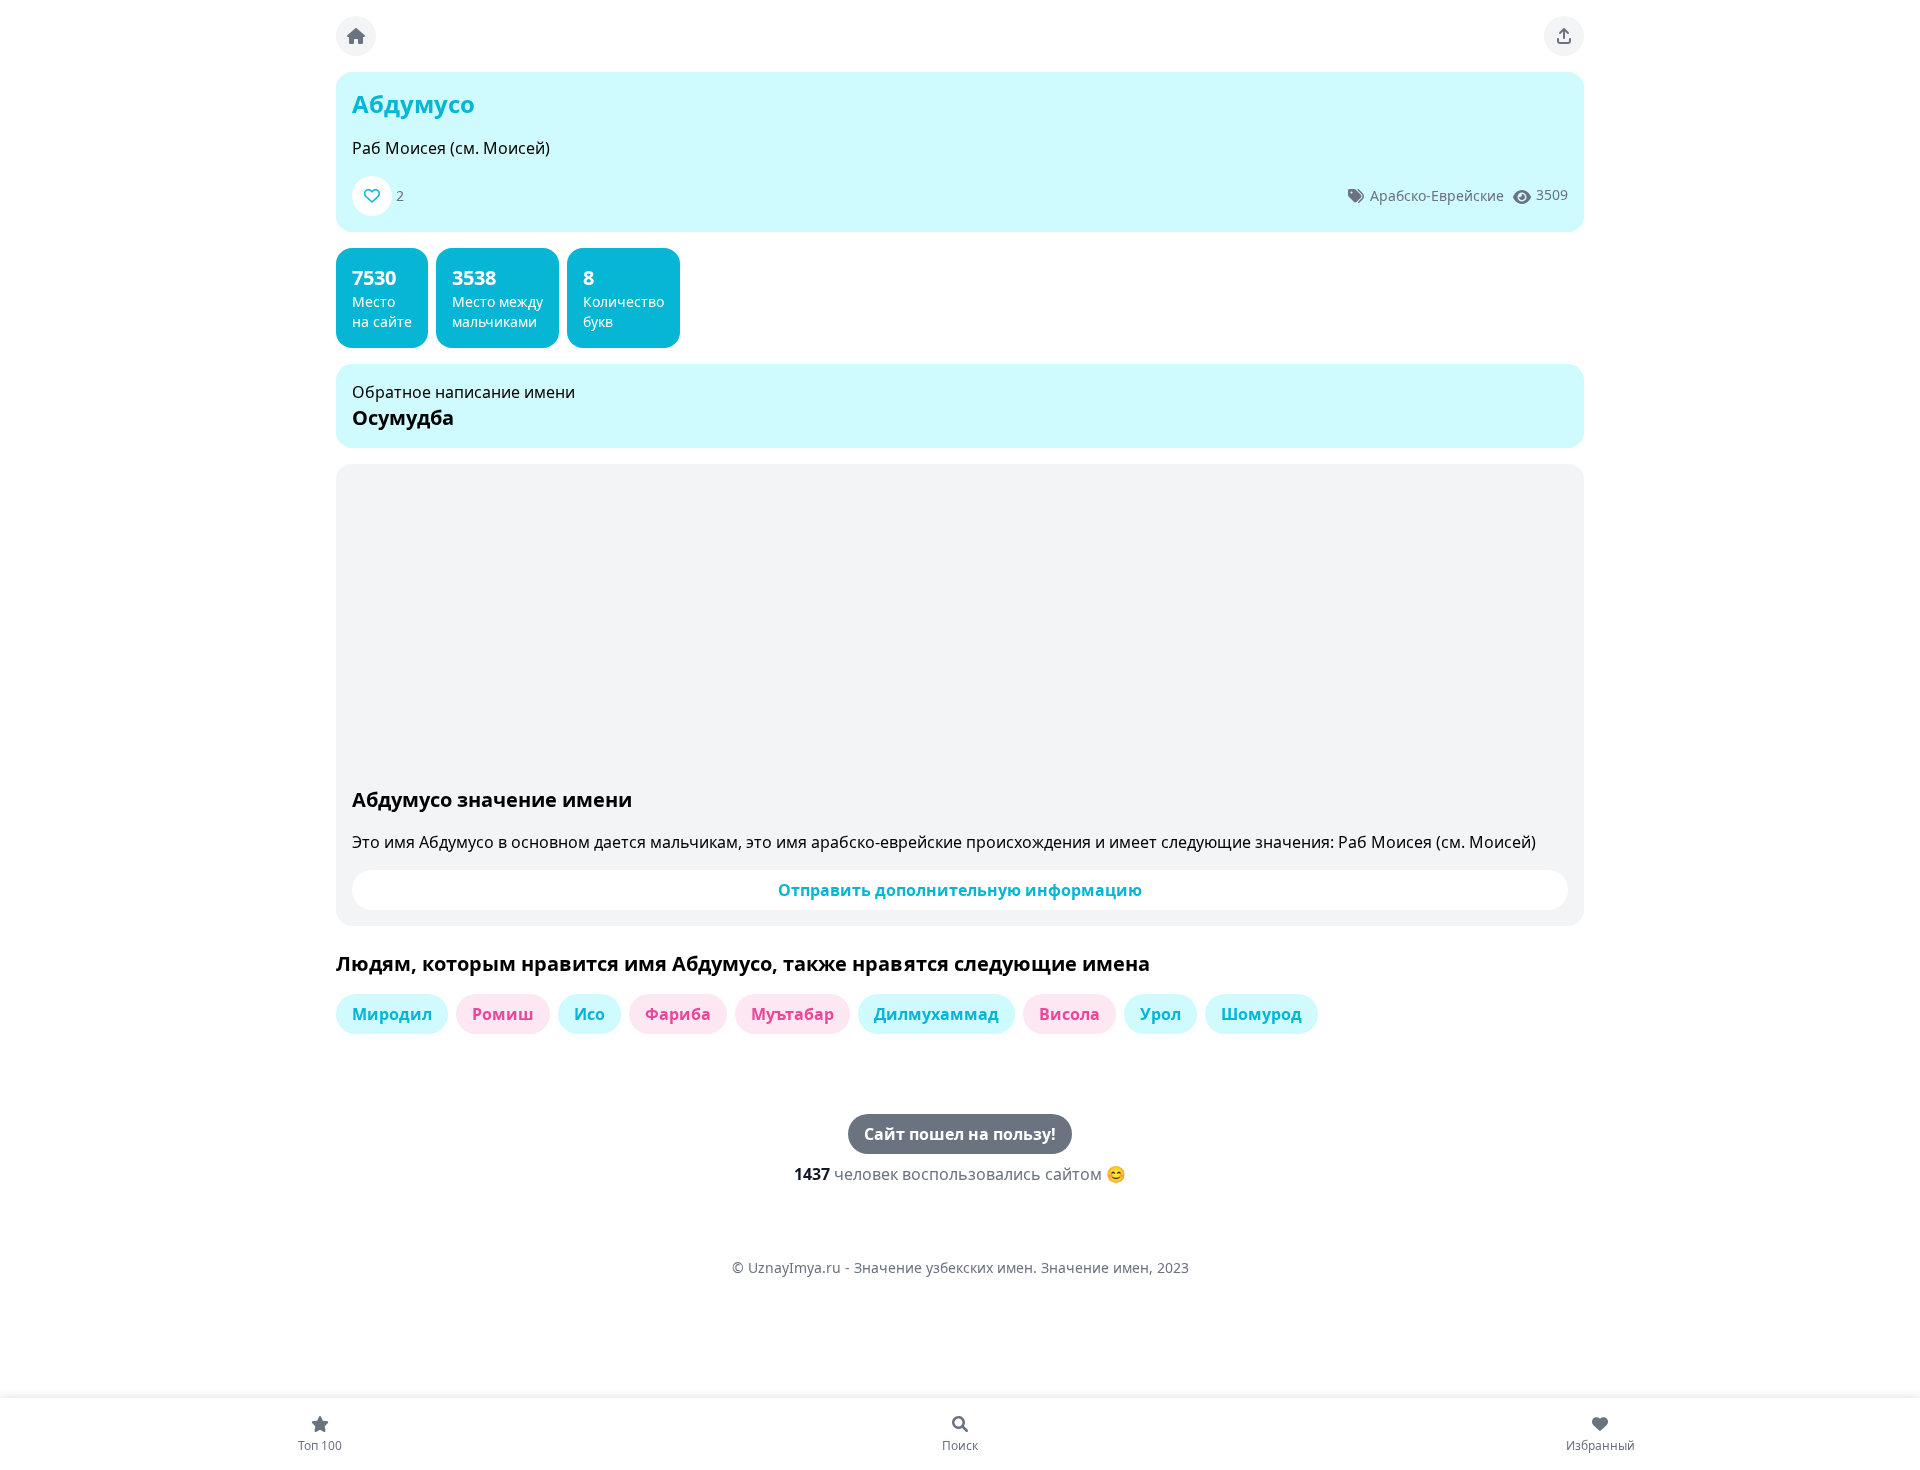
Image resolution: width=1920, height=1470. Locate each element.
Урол (1160, 1014)
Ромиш (503, 1014)
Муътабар (792, 1014)
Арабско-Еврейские (1437, 195)
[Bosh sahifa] (356, 36)
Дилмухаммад (936, 1014)
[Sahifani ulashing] (1564, 36)
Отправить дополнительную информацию (960, 890)
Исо (589, 1014)
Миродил (392, 1014)
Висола (1069, 1014)
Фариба (678, 1014)
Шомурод (1261, 1014)
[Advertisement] (960, 630)
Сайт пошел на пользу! (960, 1134)
